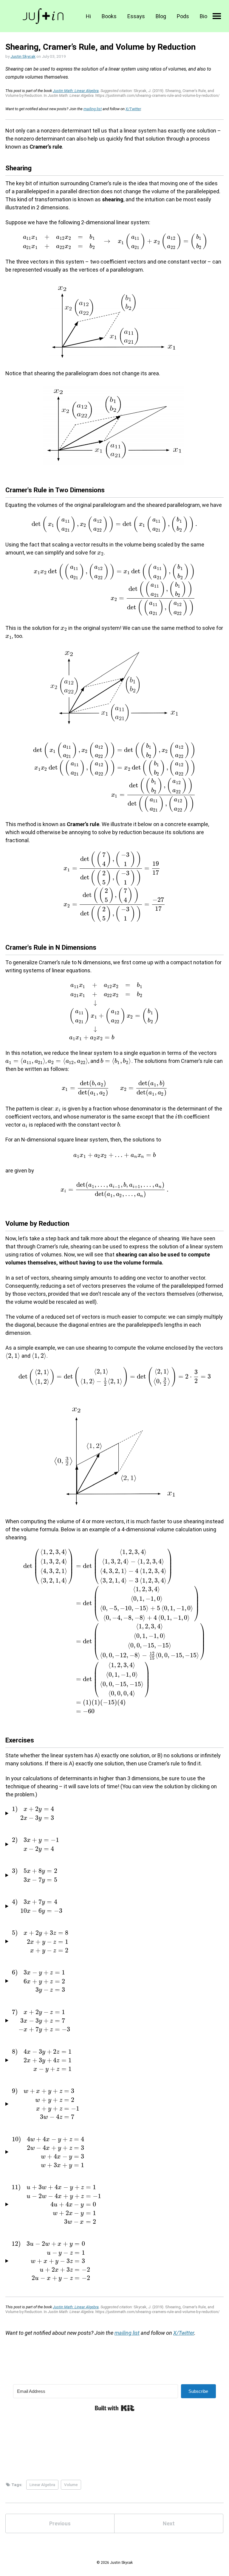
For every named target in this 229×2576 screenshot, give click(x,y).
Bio (204, 16)
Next (169, 2523)
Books (109, 16)
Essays (136, 16)
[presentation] (114, 241)
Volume (71, 2485)
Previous (60, 2523)
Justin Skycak (23, 56)
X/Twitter (133, 109)
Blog (161, 16)
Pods (183, 16)
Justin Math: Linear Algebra (76, 91)
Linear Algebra (42, 2485)
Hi (88, 16)
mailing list (93, 109)
